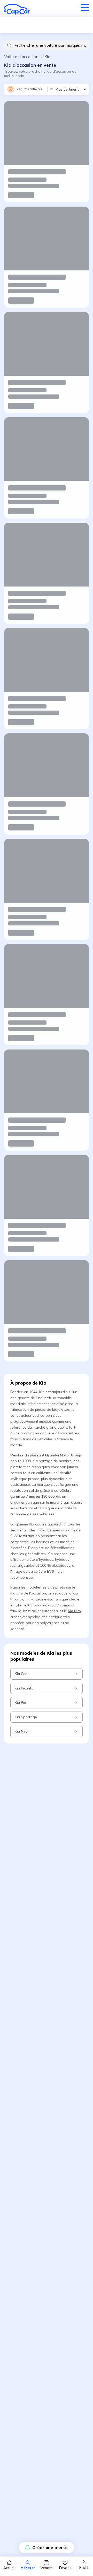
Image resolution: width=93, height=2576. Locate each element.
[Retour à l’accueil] (17, 9)
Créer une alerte (50, 2547)
